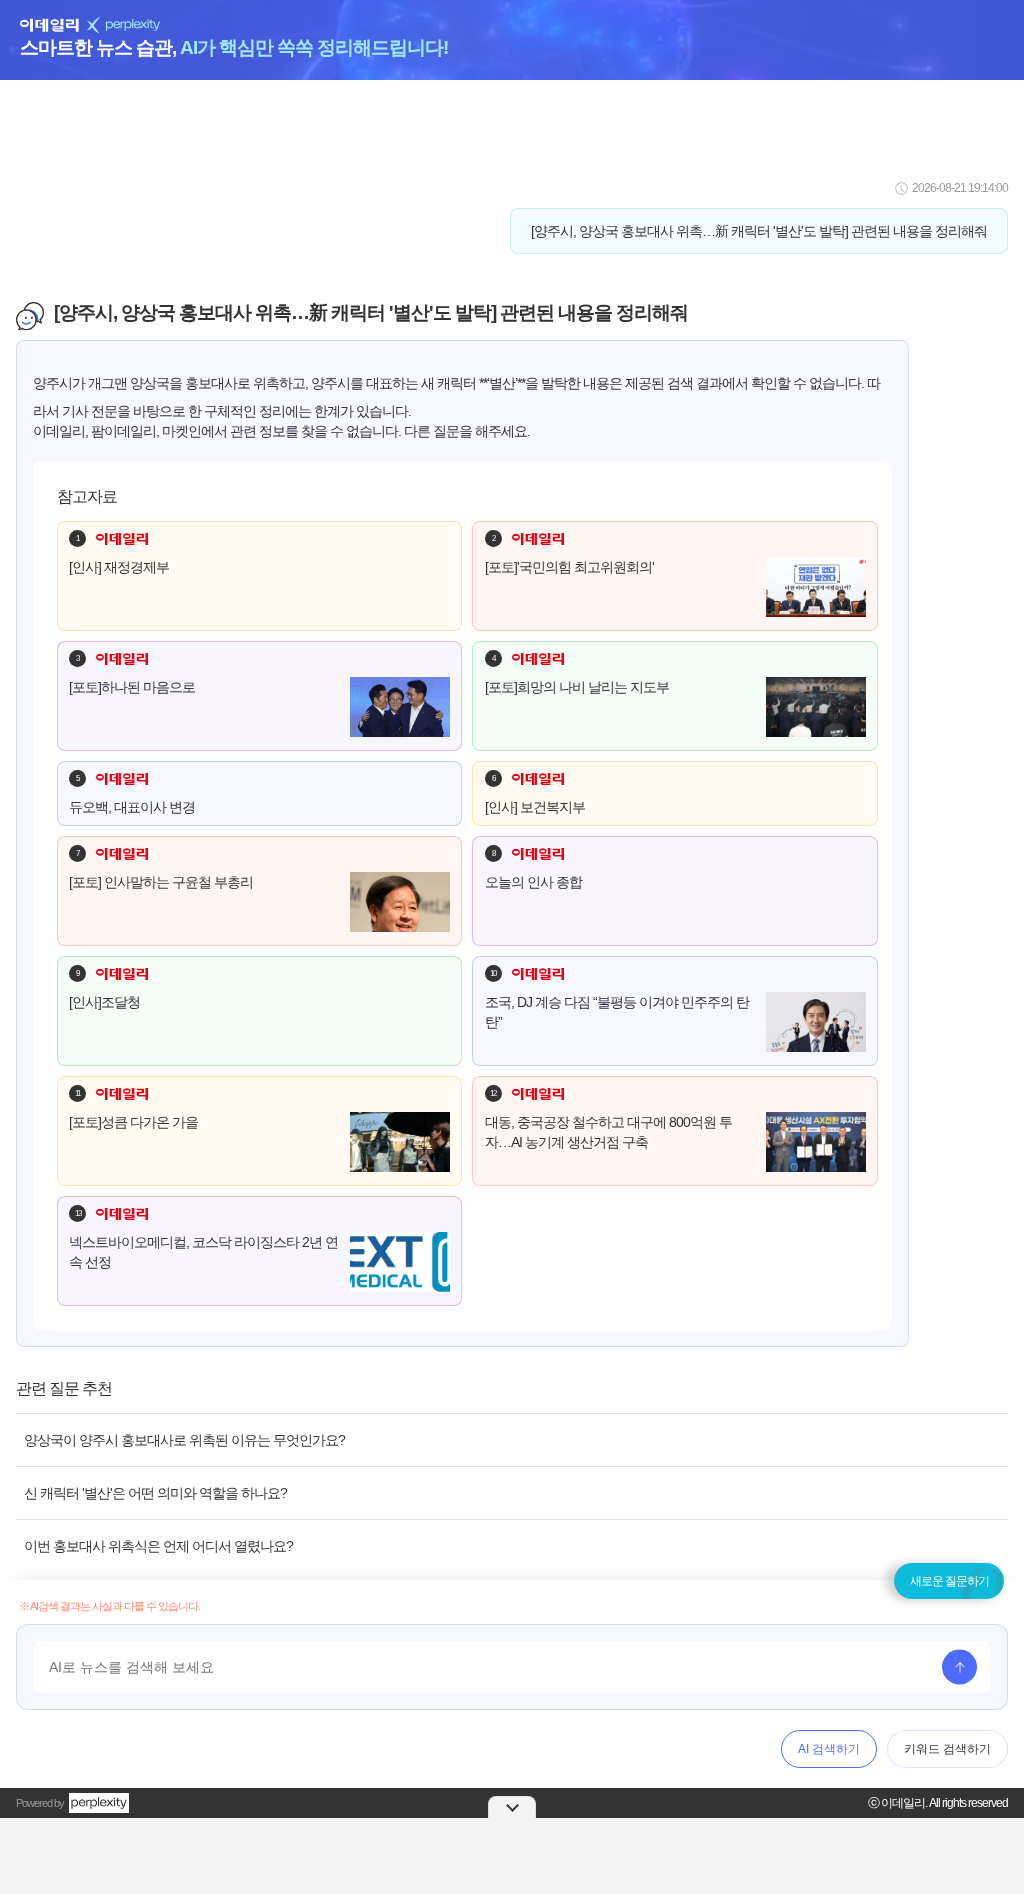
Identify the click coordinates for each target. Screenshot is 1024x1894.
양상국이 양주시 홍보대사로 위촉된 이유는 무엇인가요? (184, 1440)
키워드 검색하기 (947, 1749)
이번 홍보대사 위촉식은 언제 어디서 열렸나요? (158, 1546)
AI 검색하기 (829, 1749)
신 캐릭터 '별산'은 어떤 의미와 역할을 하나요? (155, 1493)
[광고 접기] (512, 1807)
